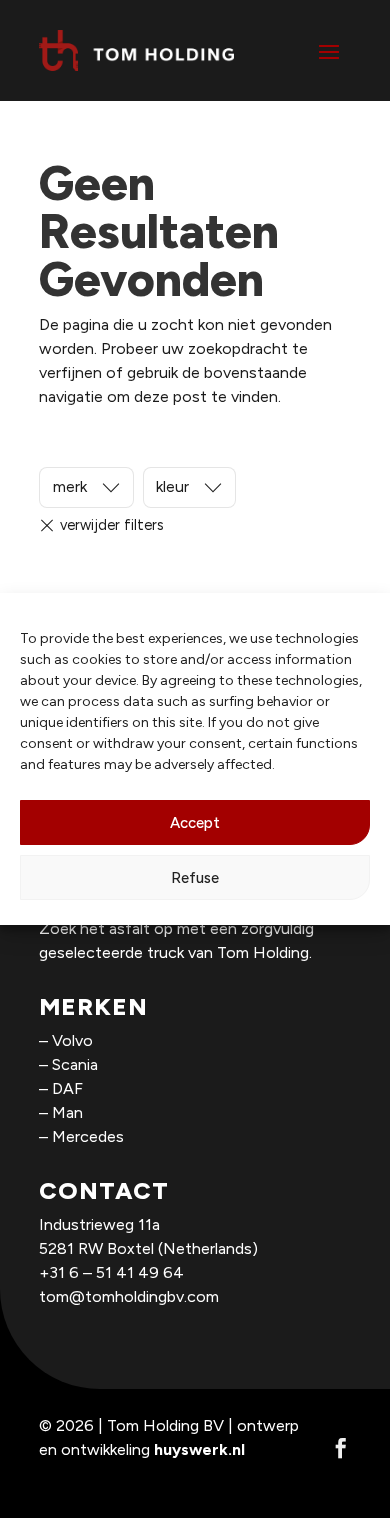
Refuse (195, 878)
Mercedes (88, 1136)
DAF (67, 1088)
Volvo (72, 1040)
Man (67, 1112)
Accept (195, 823)
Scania (75, 1064)
